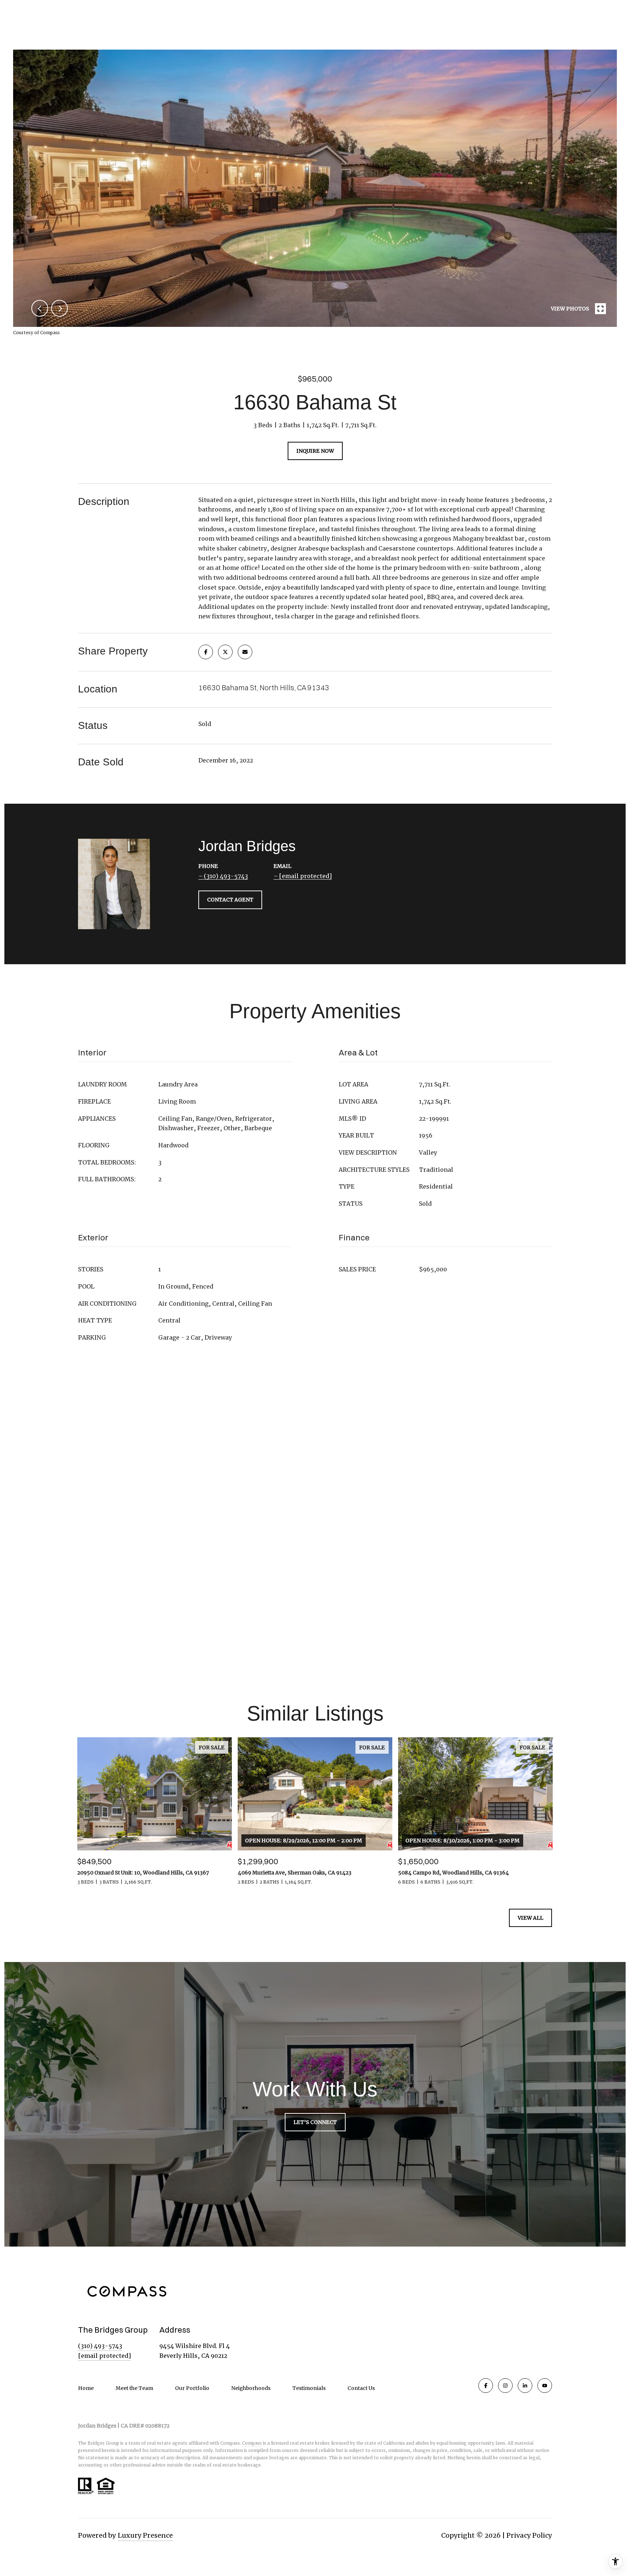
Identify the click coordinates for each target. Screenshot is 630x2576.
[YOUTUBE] (545, 2386)
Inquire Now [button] (315, 451)
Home (86, 2388)
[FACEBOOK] (486, 2386)
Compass (252, 2443)
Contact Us (361, 2388)
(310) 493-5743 (226, 876)
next (59, 308)
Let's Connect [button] (315, 2122)
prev (40, 308)
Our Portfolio (192, 2388)
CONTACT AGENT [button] (230, 899)
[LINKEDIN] (525, 2386)
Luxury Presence (145, 2535)
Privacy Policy (529, 2535)
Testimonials (309, 2388)
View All (530, 1918)
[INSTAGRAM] (505, 2386)
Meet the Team (134, 2388)
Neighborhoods (251, 2388)
